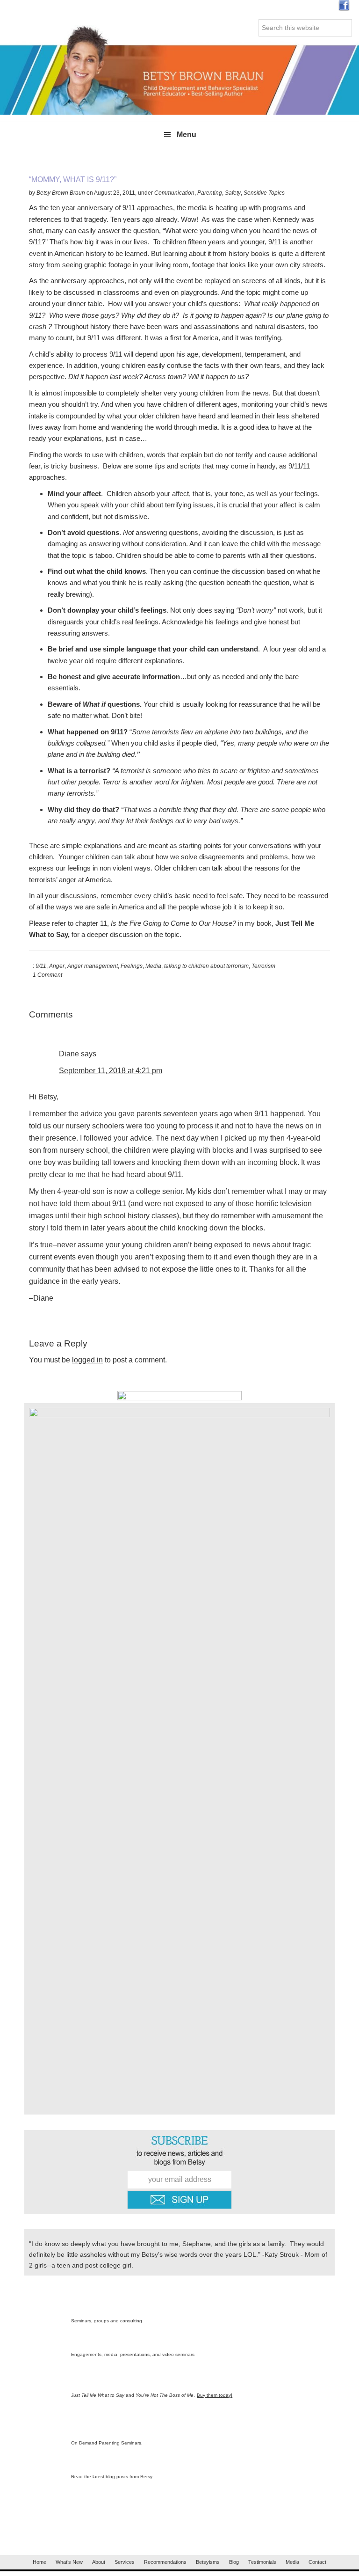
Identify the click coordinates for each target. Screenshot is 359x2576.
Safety (233, 193)
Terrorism (263, 966)
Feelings (132, 966)
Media (153, 966)
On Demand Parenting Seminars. (107, 2443)
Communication (174, 193)
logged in (87, 1360)
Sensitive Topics (264, 193)
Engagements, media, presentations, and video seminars (133, 2354)
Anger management (93, 966)
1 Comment (47, 975)
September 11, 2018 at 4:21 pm (111, 1071)
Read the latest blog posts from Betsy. (112, 2477)
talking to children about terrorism (206, 966)
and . (133, 2395)
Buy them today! (215, 2395)
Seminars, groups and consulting (107, 2321)
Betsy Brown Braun (179, 70)
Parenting (210, 193)
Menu (187, 135)
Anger (57, 966)
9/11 (41, 966)
